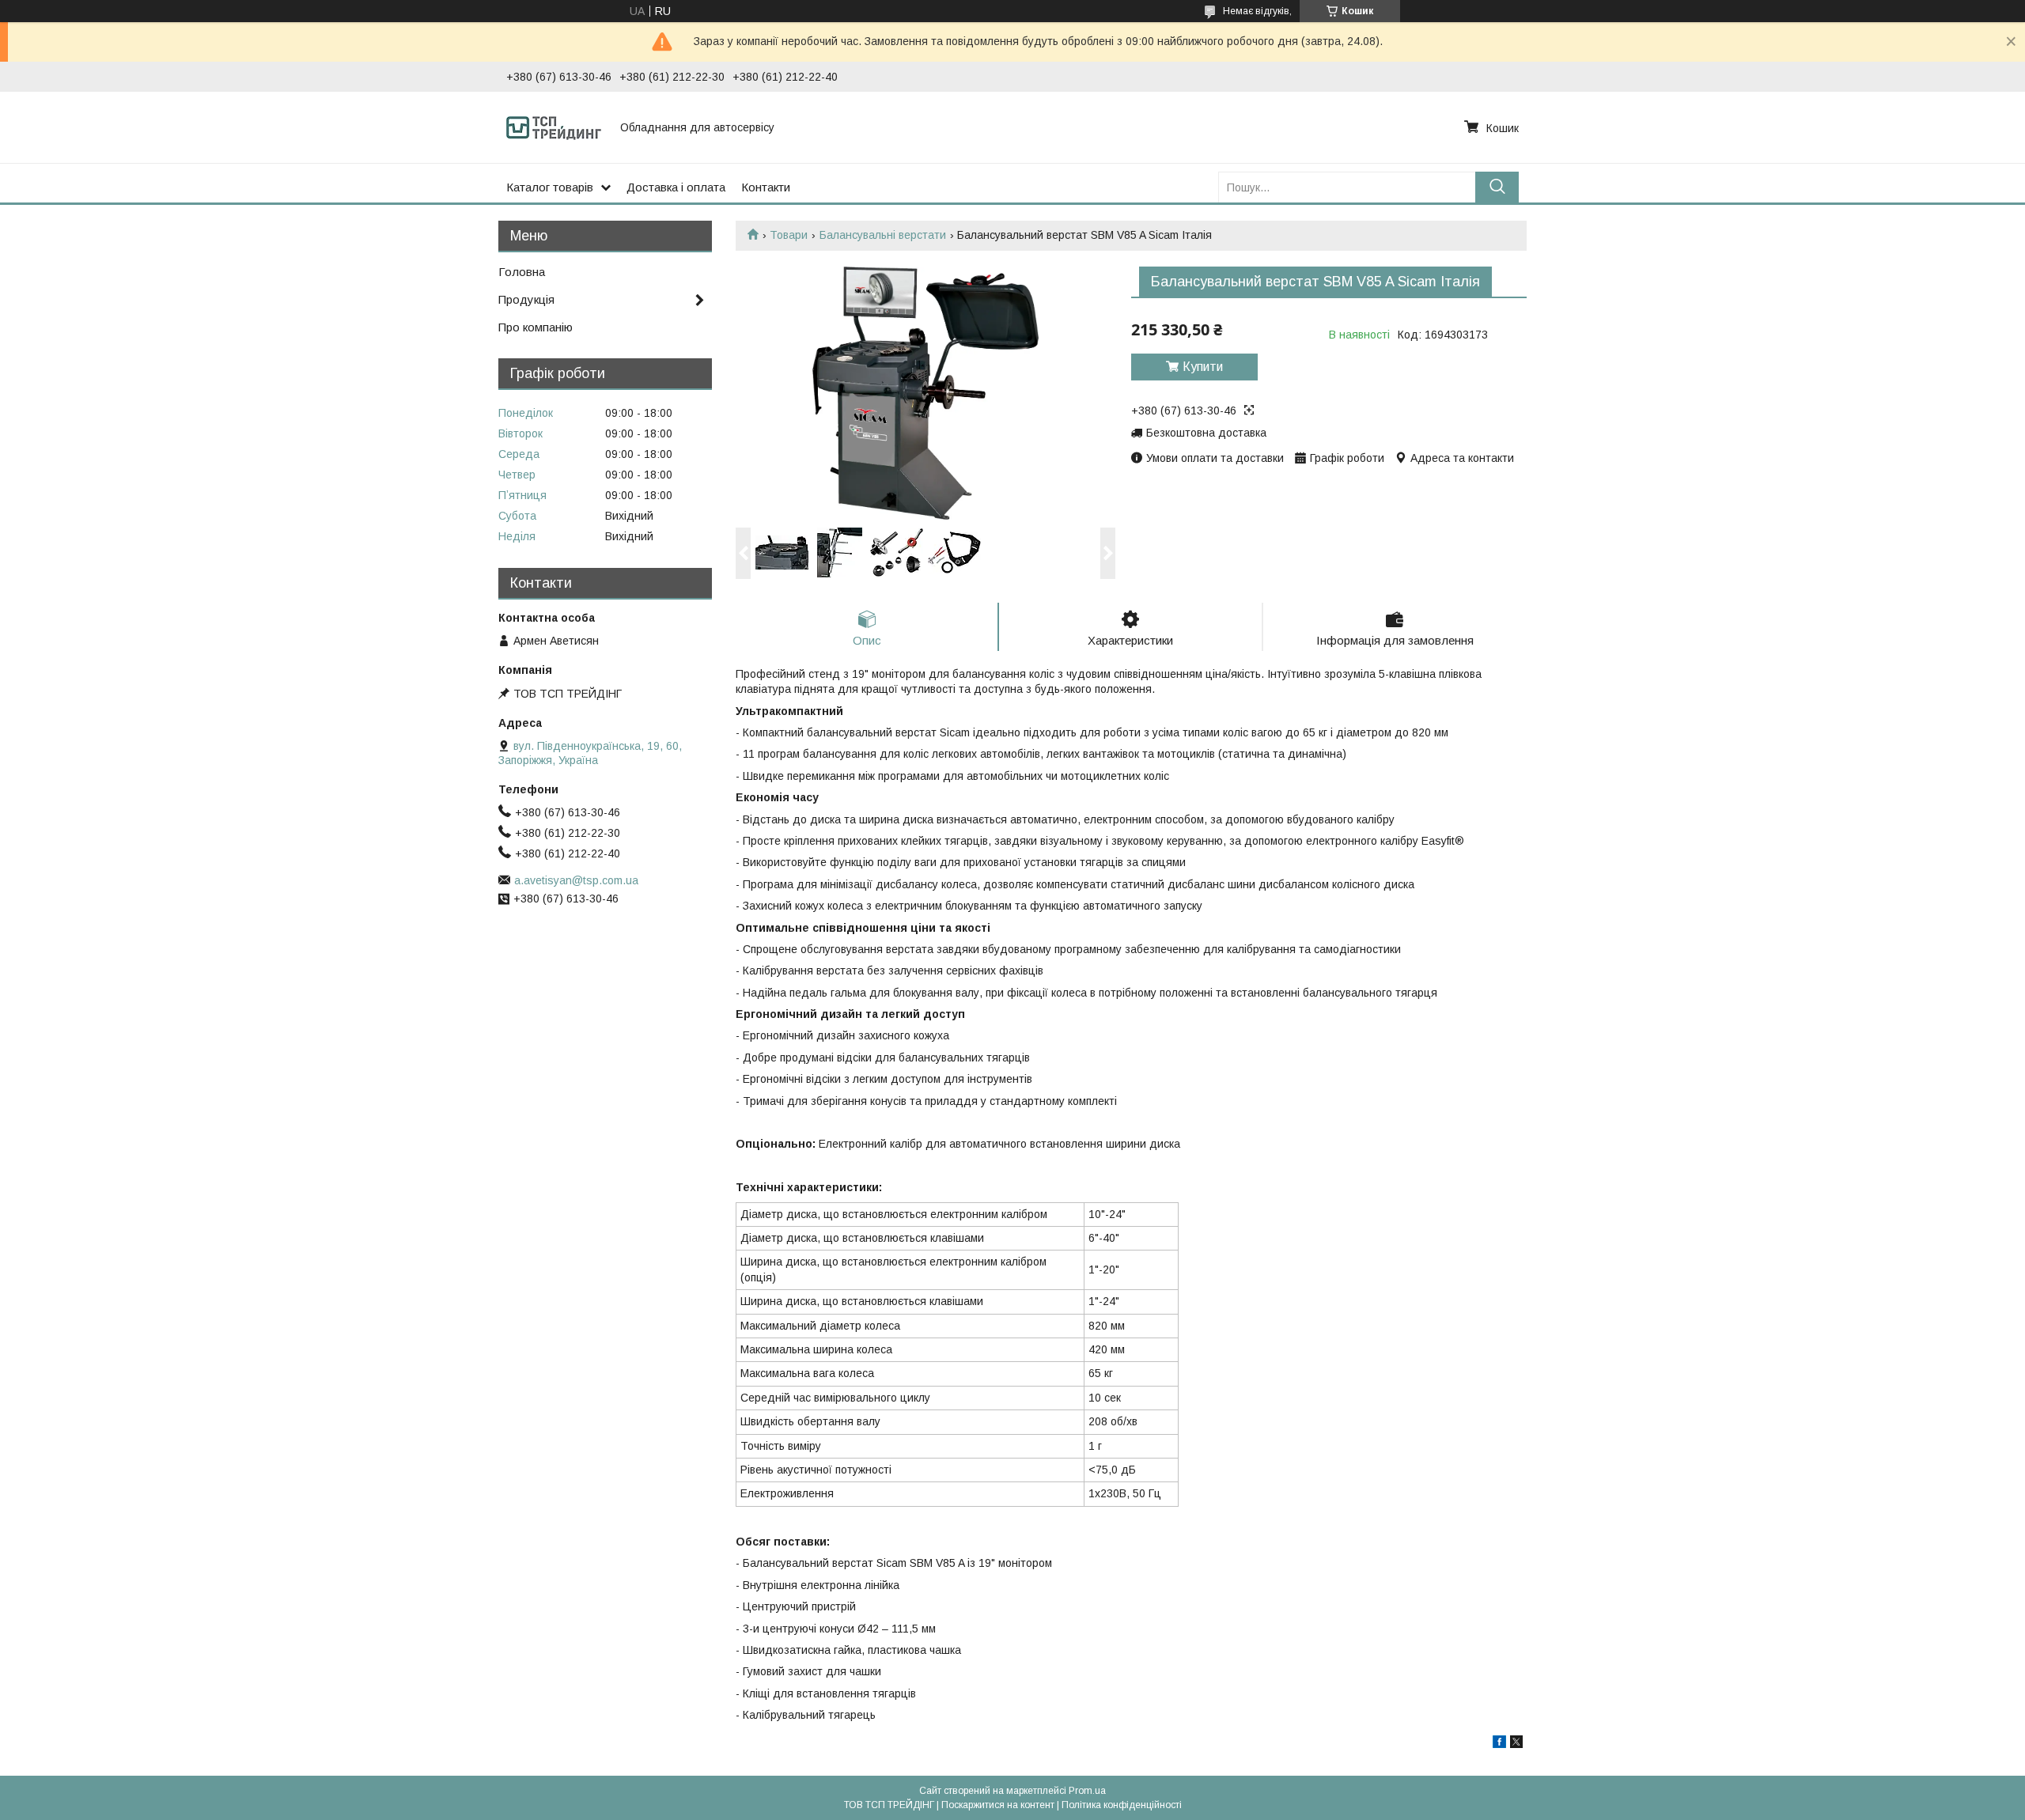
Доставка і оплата (676, 187)
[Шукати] (1497, 187)
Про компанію (536, 327)
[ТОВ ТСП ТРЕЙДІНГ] (554, 127)
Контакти (766, 187)
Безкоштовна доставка (1206, 433)
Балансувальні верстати (883, 235)
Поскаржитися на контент (998, 1805)
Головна (522, 272)
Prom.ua (1087, 1791)
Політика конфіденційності (1122, 1805)
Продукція (526, 299)
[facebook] (1499, 1744)
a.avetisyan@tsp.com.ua (576, 880)
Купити (1203, 367)
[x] (1516, 1744)
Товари (789, 235)
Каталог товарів (550, 187)
